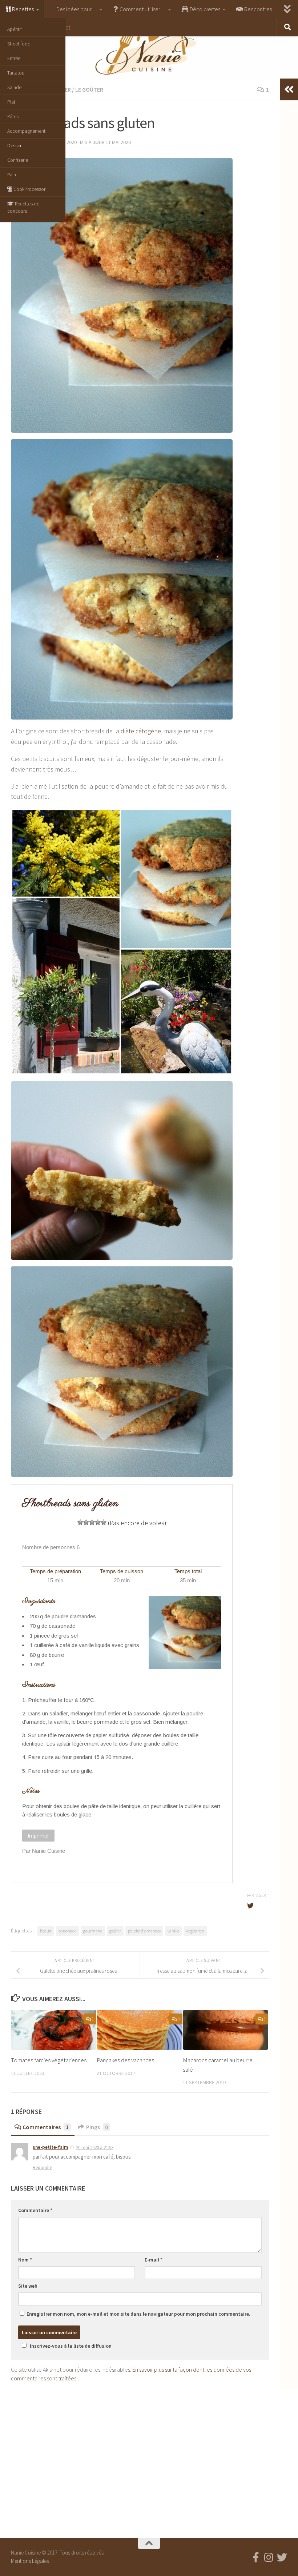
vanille (173, 1931)
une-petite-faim (50, 2147)
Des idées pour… (76, 9)
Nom (25, 2260)
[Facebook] (256, 2557)
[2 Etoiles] (86, 1522)
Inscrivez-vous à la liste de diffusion (71, 2346)
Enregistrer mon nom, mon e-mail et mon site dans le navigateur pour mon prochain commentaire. (138, 2314)
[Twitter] (282, 2557)
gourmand (93, 1931)
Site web (28, 2286)
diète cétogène (141, 731)
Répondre (42, 2168)
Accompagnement (26, 131)
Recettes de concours (23, 207)
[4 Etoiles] (98, 1522)
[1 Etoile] (80, 1522)
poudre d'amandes (144, 1931)
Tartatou (16, 73)
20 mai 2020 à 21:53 (95, 2148)
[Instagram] (269, 2557)
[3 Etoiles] (92, 1522)
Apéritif (15, 29)
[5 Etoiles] (104, 1522)
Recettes (22, 9)
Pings (97, 2127)
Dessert (15, 145)
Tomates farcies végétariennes (49, 2060)
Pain (12, 175)
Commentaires (46, 2127)
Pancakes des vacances (125, 2060)
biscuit (46, 1931)
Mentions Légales (30, 2561)
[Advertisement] (149, 2462)
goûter (115, 1931)
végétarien (195, 1931)
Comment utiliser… (142, 9)
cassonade (67, 1931)
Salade (14, 87)
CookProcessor (29, 189)
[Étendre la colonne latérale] (289, 89)
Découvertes (204, 9)
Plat (11, 102)
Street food (19, 44)
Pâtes (13, 116)
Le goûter (89, 89)
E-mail (154, 2260)
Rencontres (257, 9)
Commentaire (35, 2210)
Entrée (14, 58)
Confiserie (18, 160)
